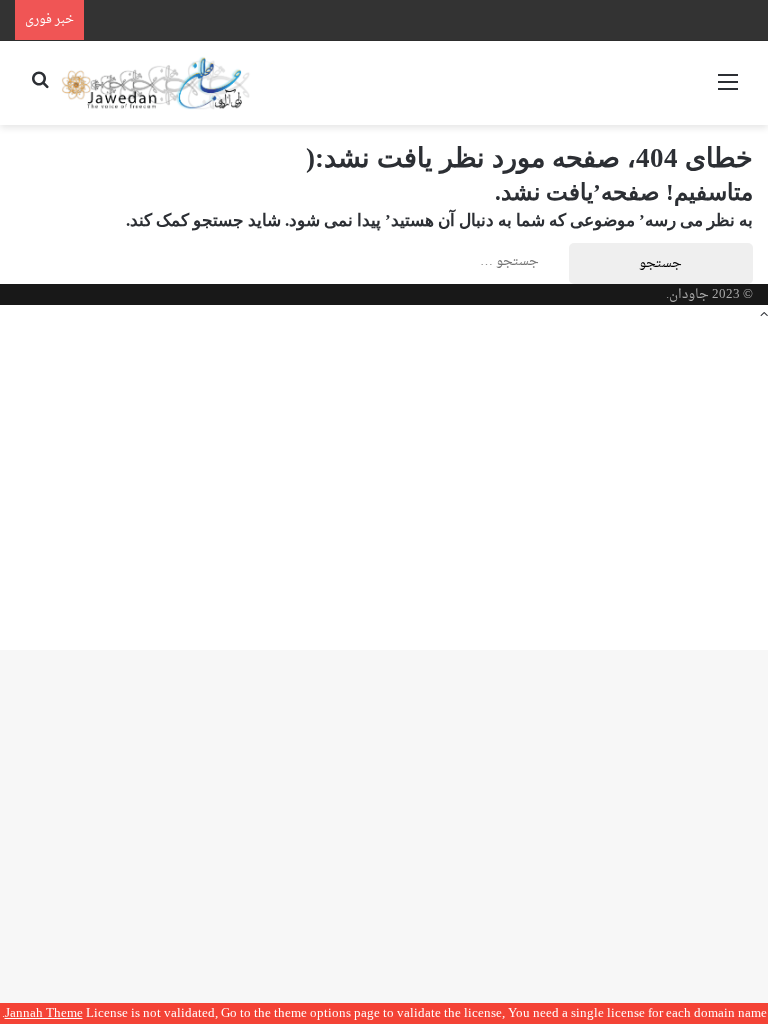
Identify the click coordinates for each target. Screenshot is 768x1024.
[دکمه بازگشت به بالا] (764, 315)
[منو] (728, 90)
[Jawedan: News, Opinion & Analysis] (156, 83)
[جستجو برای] (40, 90)
